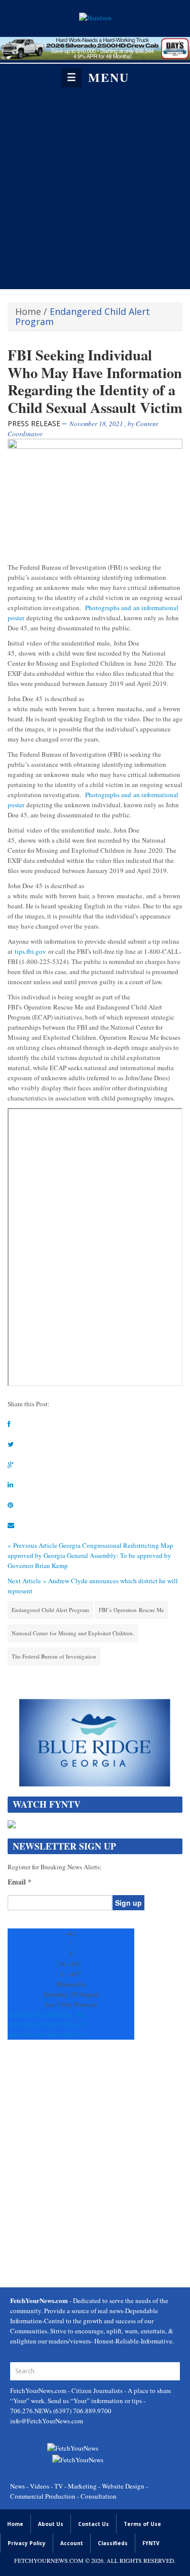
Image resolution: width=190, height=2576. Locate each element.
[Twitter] (11, 1444)
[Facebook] (9, 1424)
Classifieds (113, 2543)
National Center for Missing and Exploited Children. (73, 1633)
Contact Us (93, 2524)
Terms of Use (142, 2524)
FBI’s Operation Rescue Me (131, 1610)
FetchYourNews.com (39, 2390)
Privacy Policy (27, 2543)
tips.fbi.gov (30, 951)
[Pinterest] (10, 1505)
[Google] (11, 1464)
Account (72, 2543)
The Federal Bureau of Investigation (54, 1656)
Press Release (34, 423)
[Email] (11, 1525)
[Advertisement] (95, 188)
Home (28, 311)
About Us (51, 2524)
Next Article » (27, 1581)
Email (20, 1882)
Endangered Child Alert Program (50, 1610)
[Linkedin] (10, 1485)
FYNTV (151, 2543)
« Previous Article (32, 1545)
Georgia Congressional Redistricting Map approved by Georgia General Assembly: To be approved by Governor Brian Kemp (90, 1555)
